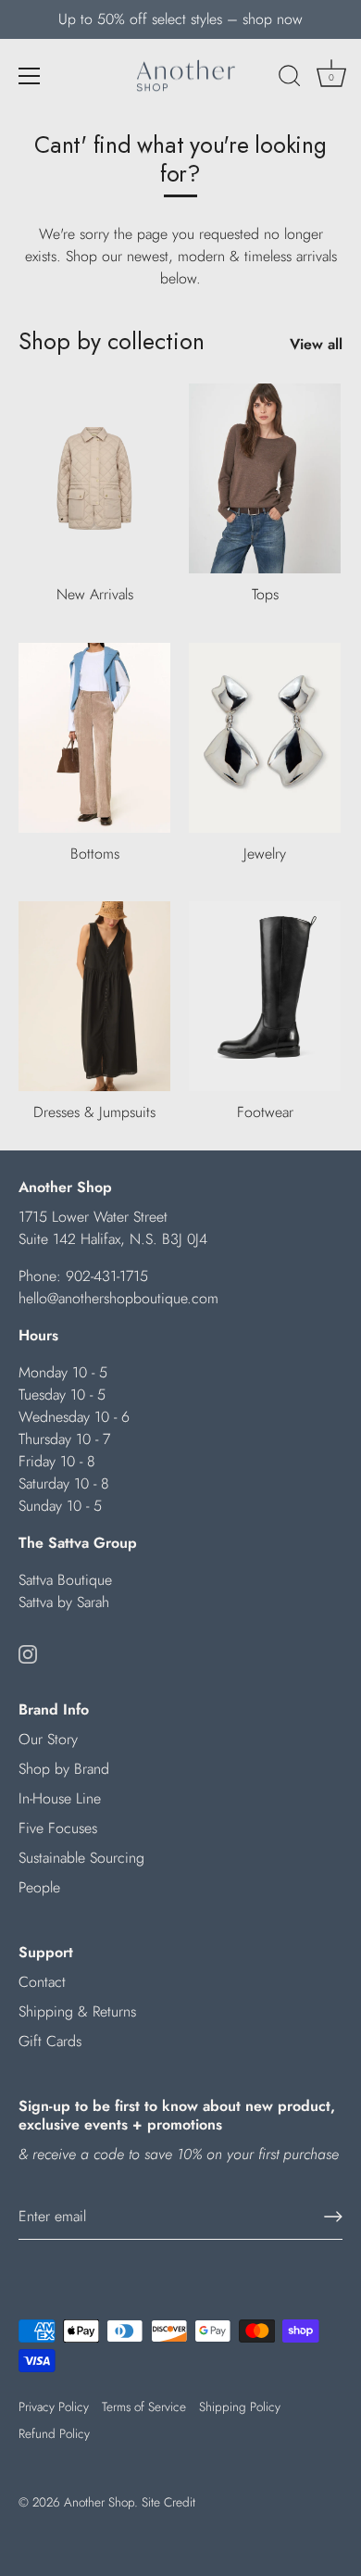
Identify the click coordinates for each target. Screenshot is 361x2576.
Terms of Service (144, 2406)
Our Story (48, 1739)
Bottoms (95, 854)
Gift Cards (50, 2041)
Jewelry (265, 854)
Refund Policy (54, 2433)
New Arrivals (95, 594)
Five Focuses (58, 1828)
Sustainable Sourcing (81, 1858)
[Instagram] (28, 1652)
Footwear (265, 1112)
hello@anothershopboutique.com (118, 1298)
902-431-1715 (107, 1276)
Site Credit (168, 2502)
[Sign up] (333, 2217)
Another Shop (99, 2502)
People (39, 1887)
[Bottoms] (94, 738)
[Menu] (30, 76)
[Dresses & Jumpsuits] (94, 996)
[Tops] (265, 478)
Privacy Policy (54, 2406)
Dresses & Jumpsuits (94, 1112)
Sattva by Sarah (64, 1602)
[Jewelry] (265, 738)
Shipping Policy (240, 2406)
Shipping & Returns (77, 2011)
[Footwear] (265, 996)
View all (316, 344)
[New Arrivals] (94, 478)
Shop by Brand (64, 1769)
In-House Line (60, 1798)
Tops (265, 594)
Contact (42, 1982)
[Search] (290, 79)
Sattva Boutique (65, 1580)
